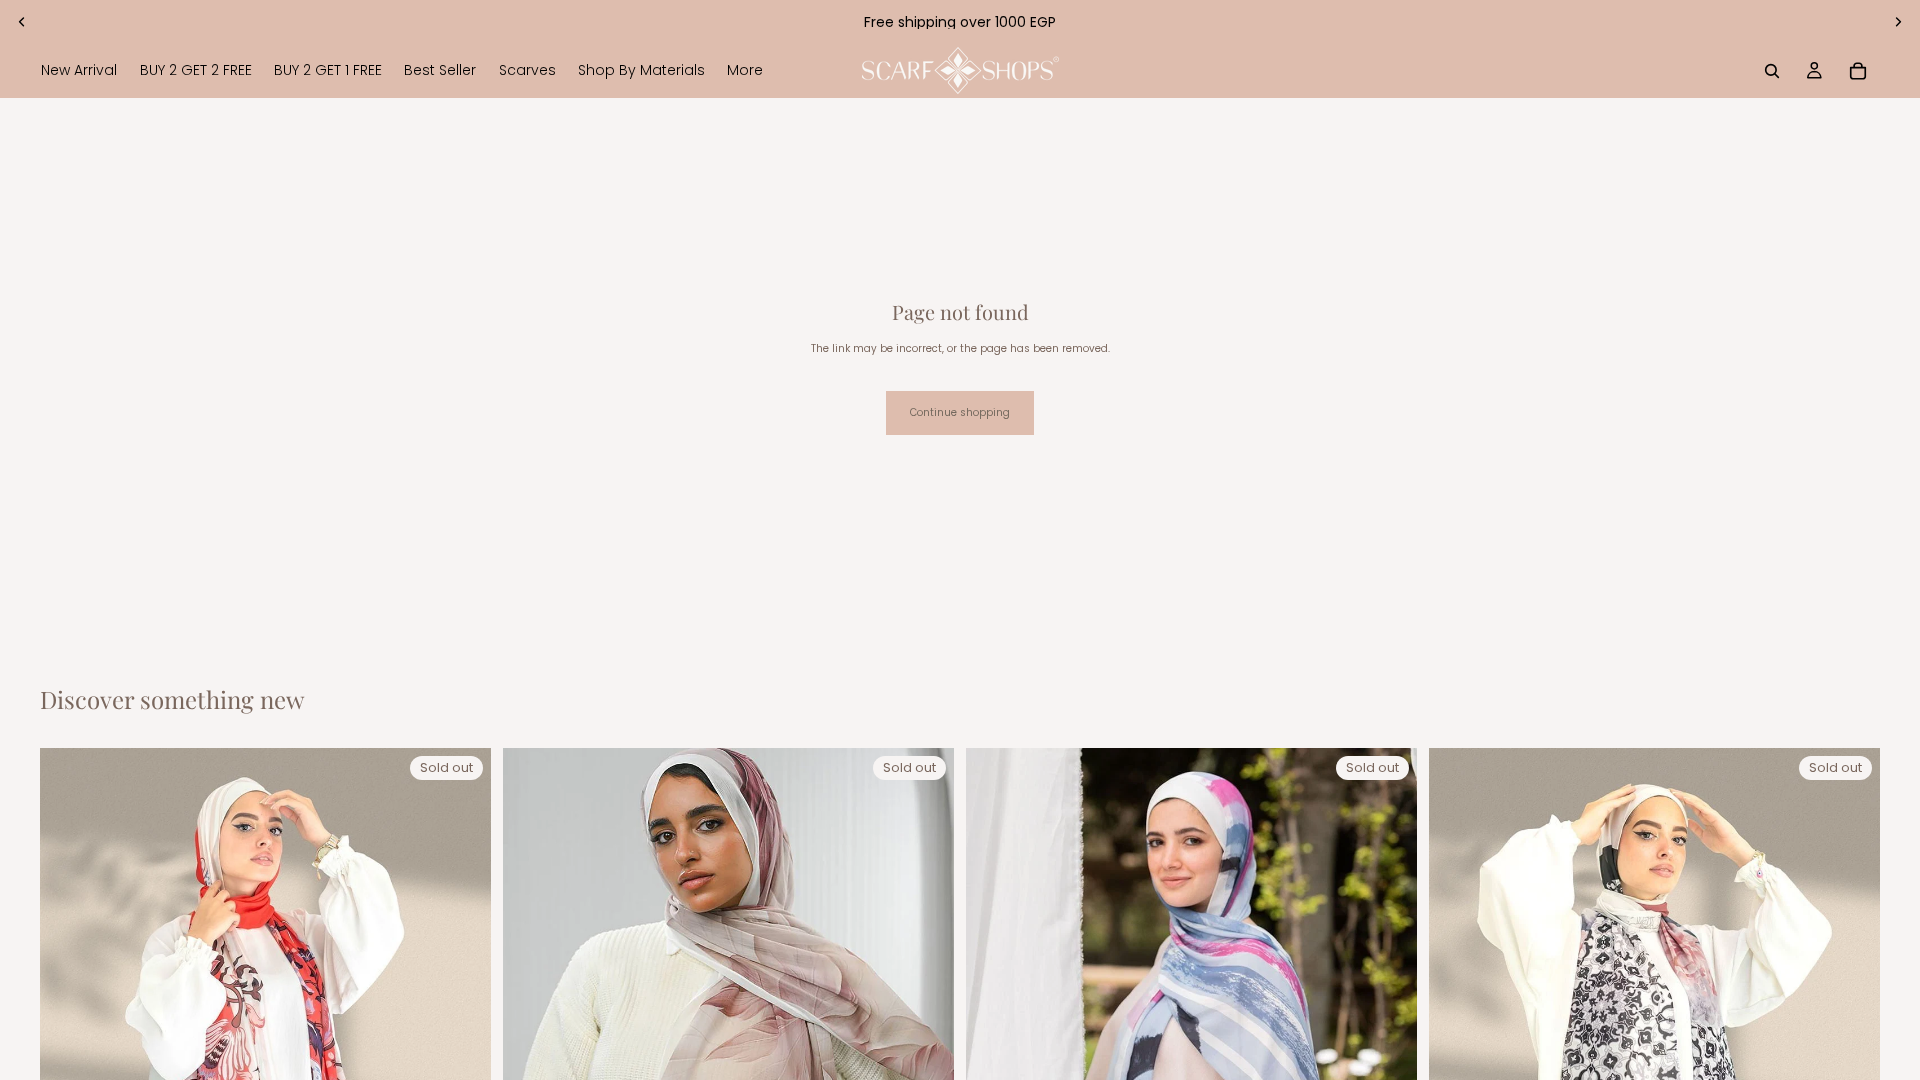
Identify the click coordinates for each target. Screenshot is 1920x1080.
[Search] (1772, 71)
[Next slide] (1898, 22)
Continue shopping (960, 412)
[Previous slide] (22, 22)
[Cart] (1858, 71)
